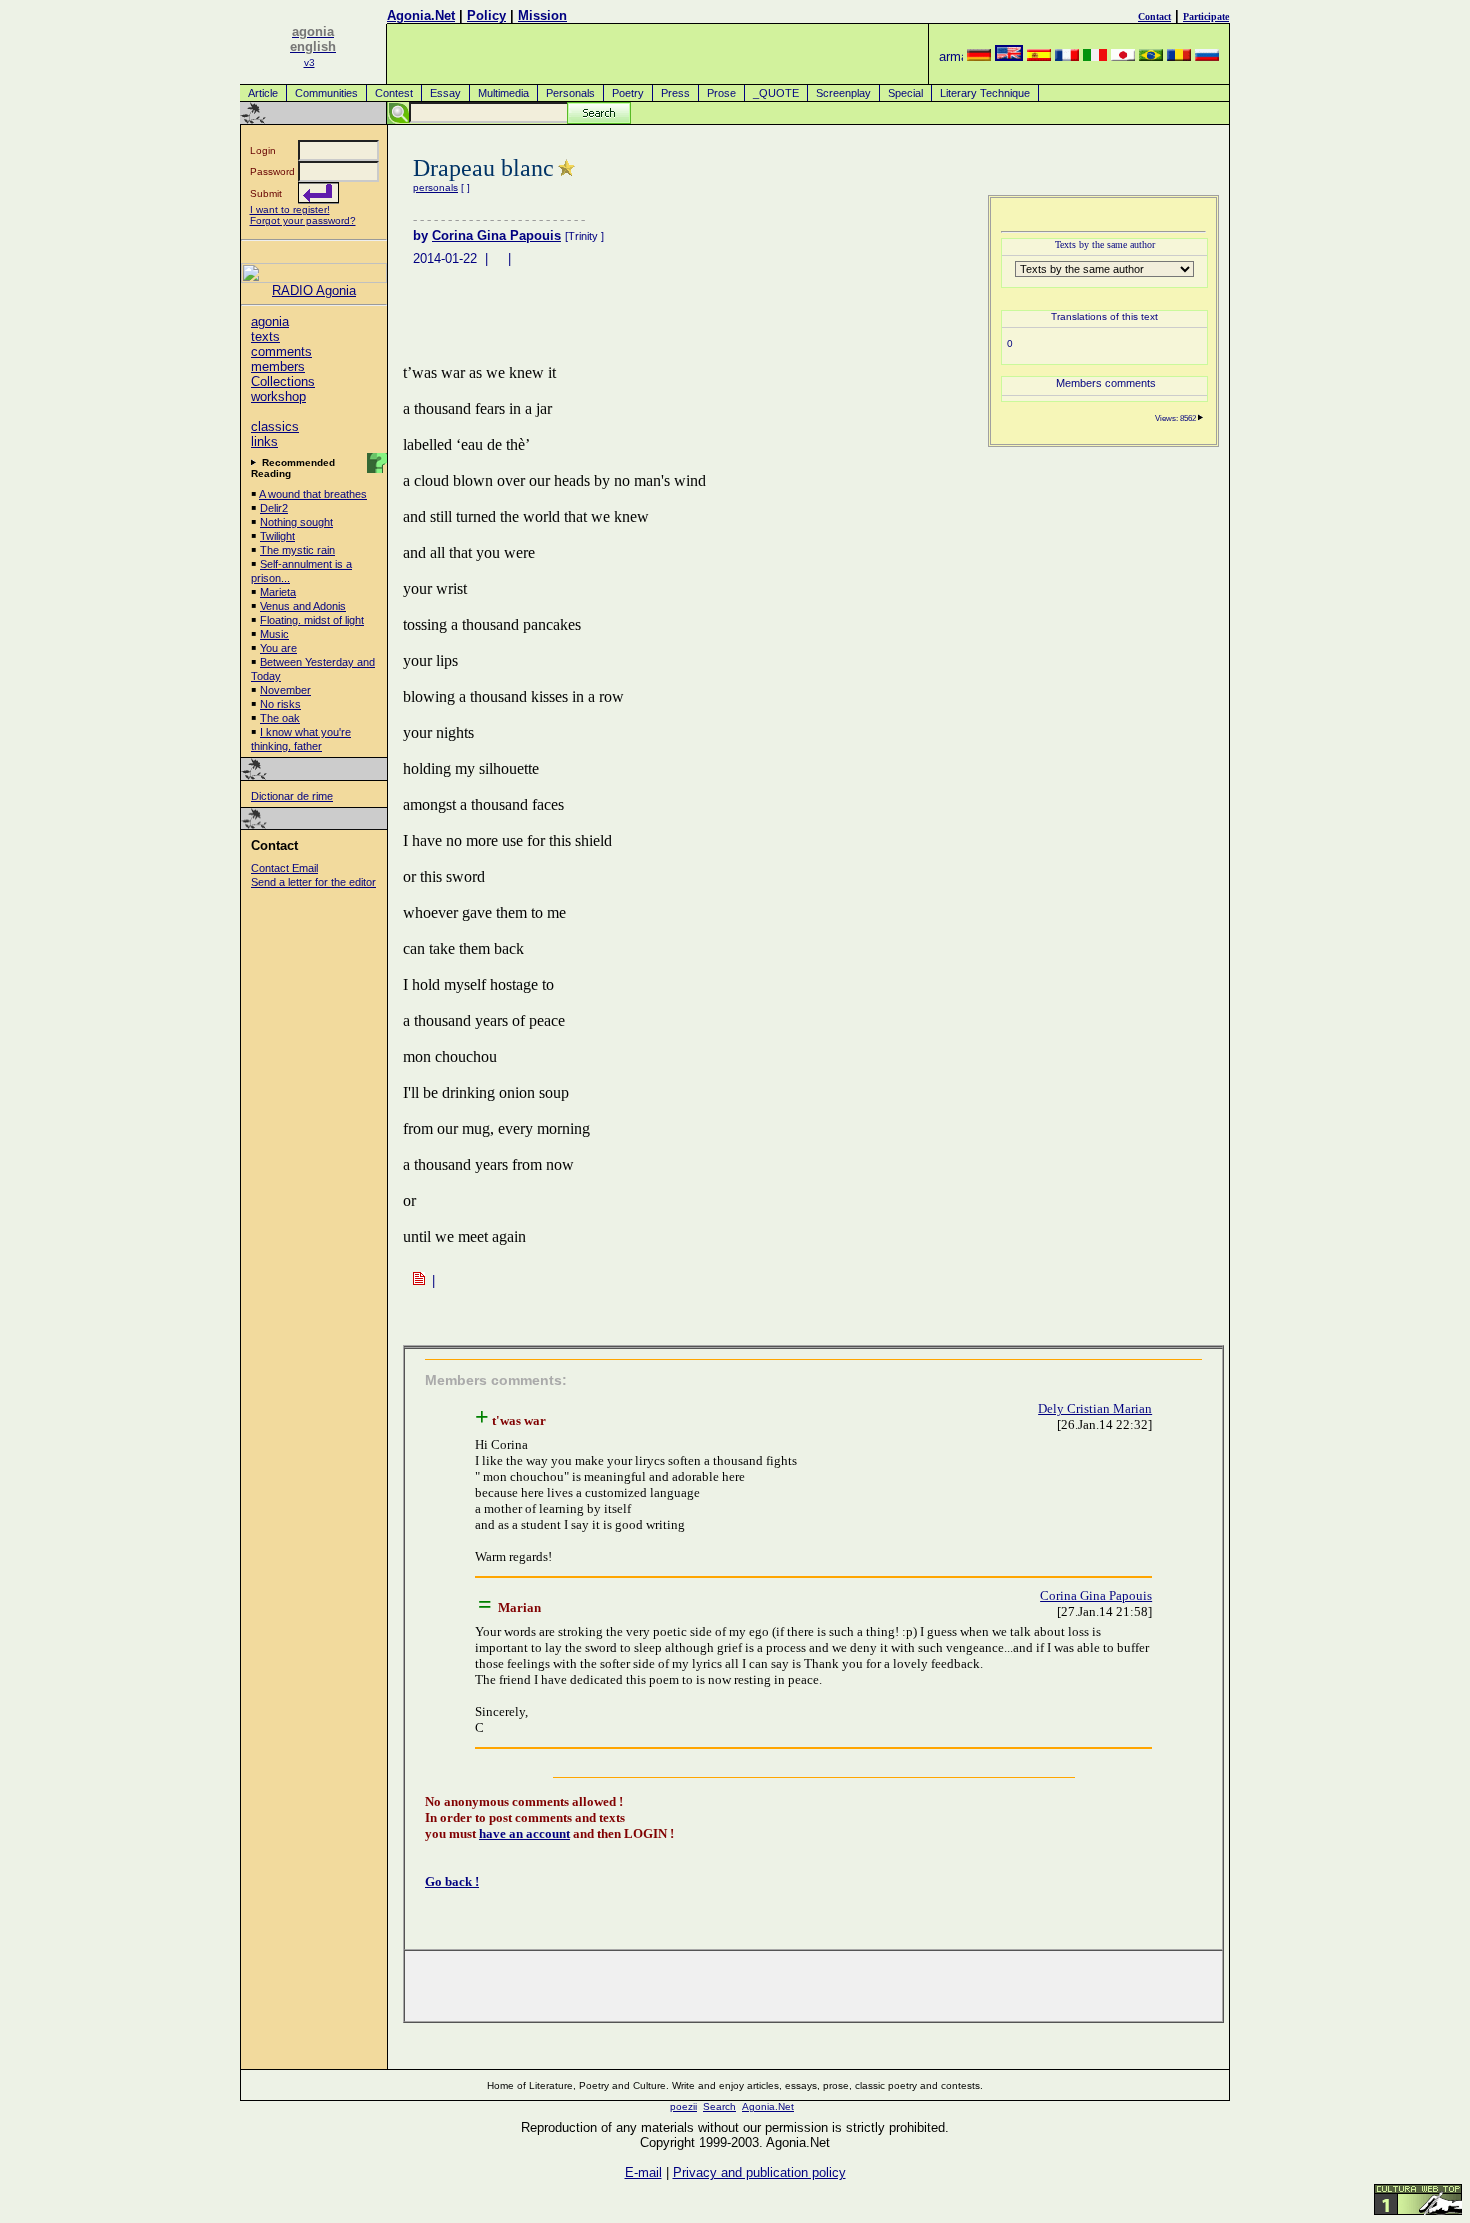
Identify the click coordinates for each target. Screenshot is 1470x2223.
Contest (394, 93)
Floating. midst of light (312, 620)
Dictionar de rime (292, 796)
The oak (280, 718)
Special (905, 93)
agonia (270, 321)
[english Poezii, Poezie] (1009, 56)
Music (274, 634)
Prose (721, 93)
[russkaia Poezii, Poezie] (1207, 56)
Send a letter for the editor (313, 882)
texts (265, 336)
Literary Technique (985, 93)
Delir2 (274, 508)
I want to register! (290, 209)
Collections (283, 381)
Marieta (278, 592)
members (278, 366)
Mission (542, 15)
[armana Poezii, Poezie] (951, 56)
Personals (570, 93)
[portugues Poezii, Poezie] (1151, 56)
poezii (683, 2106)
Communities (326, 93)
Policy (486, 15)
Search (719, 2106)
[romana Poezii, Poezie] (1179, 56)
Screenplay (843, 93)
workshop (278, 396)
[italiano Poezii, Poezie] (1095, 56)
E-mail (643, 2172)
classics (275, 426)
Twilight (277, 536)
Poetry (628, 93)
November (285, 690)
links (264, 441)
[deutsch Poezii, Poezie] (979, 56)
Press (675, 93)
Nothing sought (296, 522)
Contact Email (284, 868)
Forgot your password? (303, 220)
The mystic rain (297, 550)
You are (278, 648)
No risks (280, 704)
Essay (445, 93)
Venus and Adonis (303, 606)
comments (281, 351)
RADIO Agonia (314, 290)
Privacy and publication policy (759, 2172)
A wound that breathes (313, 494)
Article (263, 93)
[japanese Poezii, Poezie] (1123, 56)
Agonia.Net (421, 15)
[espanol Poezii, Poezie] (1039, 56)
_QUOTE (776, 93)
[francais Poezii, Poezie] (1067, 56)
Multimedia (503, 93)
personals (435, 187)
